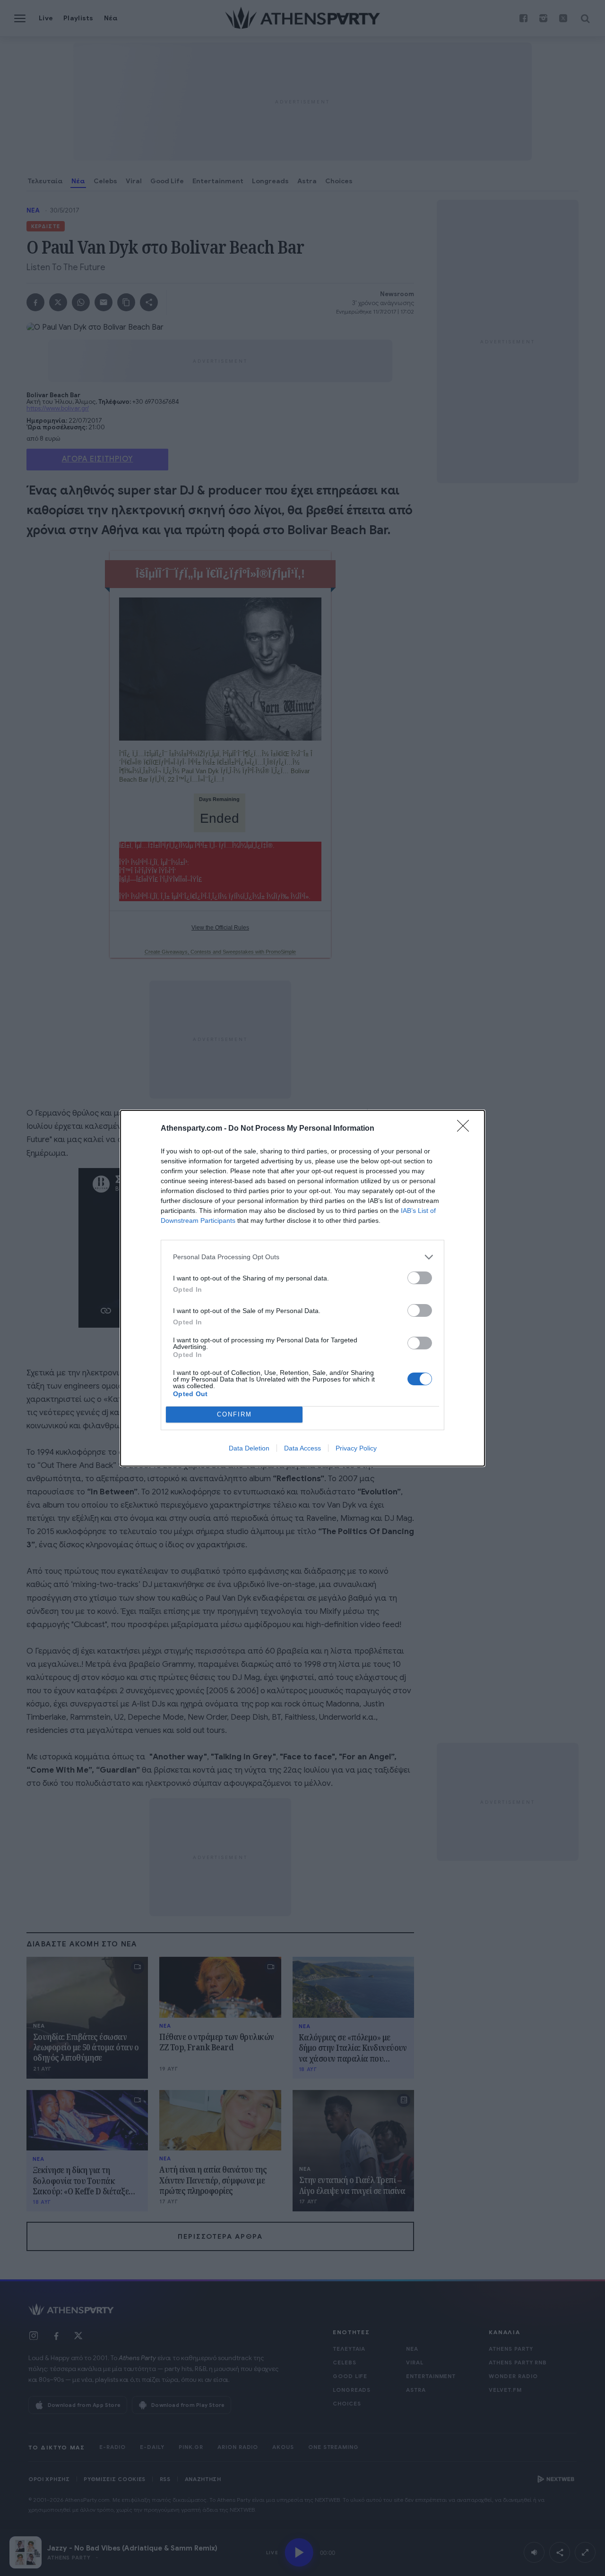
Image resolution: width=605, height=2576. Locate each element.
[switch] (420, 1278)
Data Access (302, 1448)
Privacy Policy (356, 1448)
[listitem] (302, 1257)
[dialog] (302, 1288)
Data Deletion (249, 1448)
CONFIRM (234, 1414)
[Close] (466, 1129)
